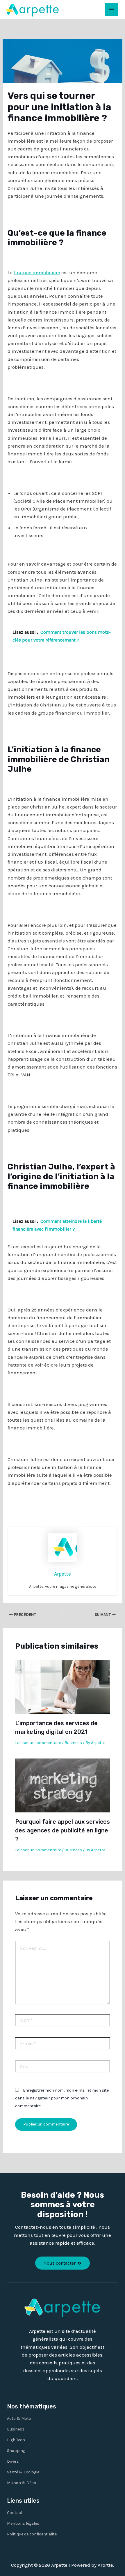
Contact (15, 2513)
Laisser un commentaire (38, 1743)
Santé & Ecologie (23, 2472)
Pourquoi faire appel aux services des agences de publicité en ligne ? (63, 1830)
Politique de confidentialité (32, 2534)
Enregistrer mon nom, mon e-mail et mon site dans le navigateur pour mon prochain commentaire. (62, 2098)
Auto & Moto (19, 2418)
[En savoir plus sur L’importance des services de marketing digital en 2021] (63, 1686)
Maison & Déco (22, 2483)
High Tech (16, 2440)
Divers (13, 2461)
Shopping (16, 2451)
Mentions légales (23, 2523)
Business (73, 1743)
